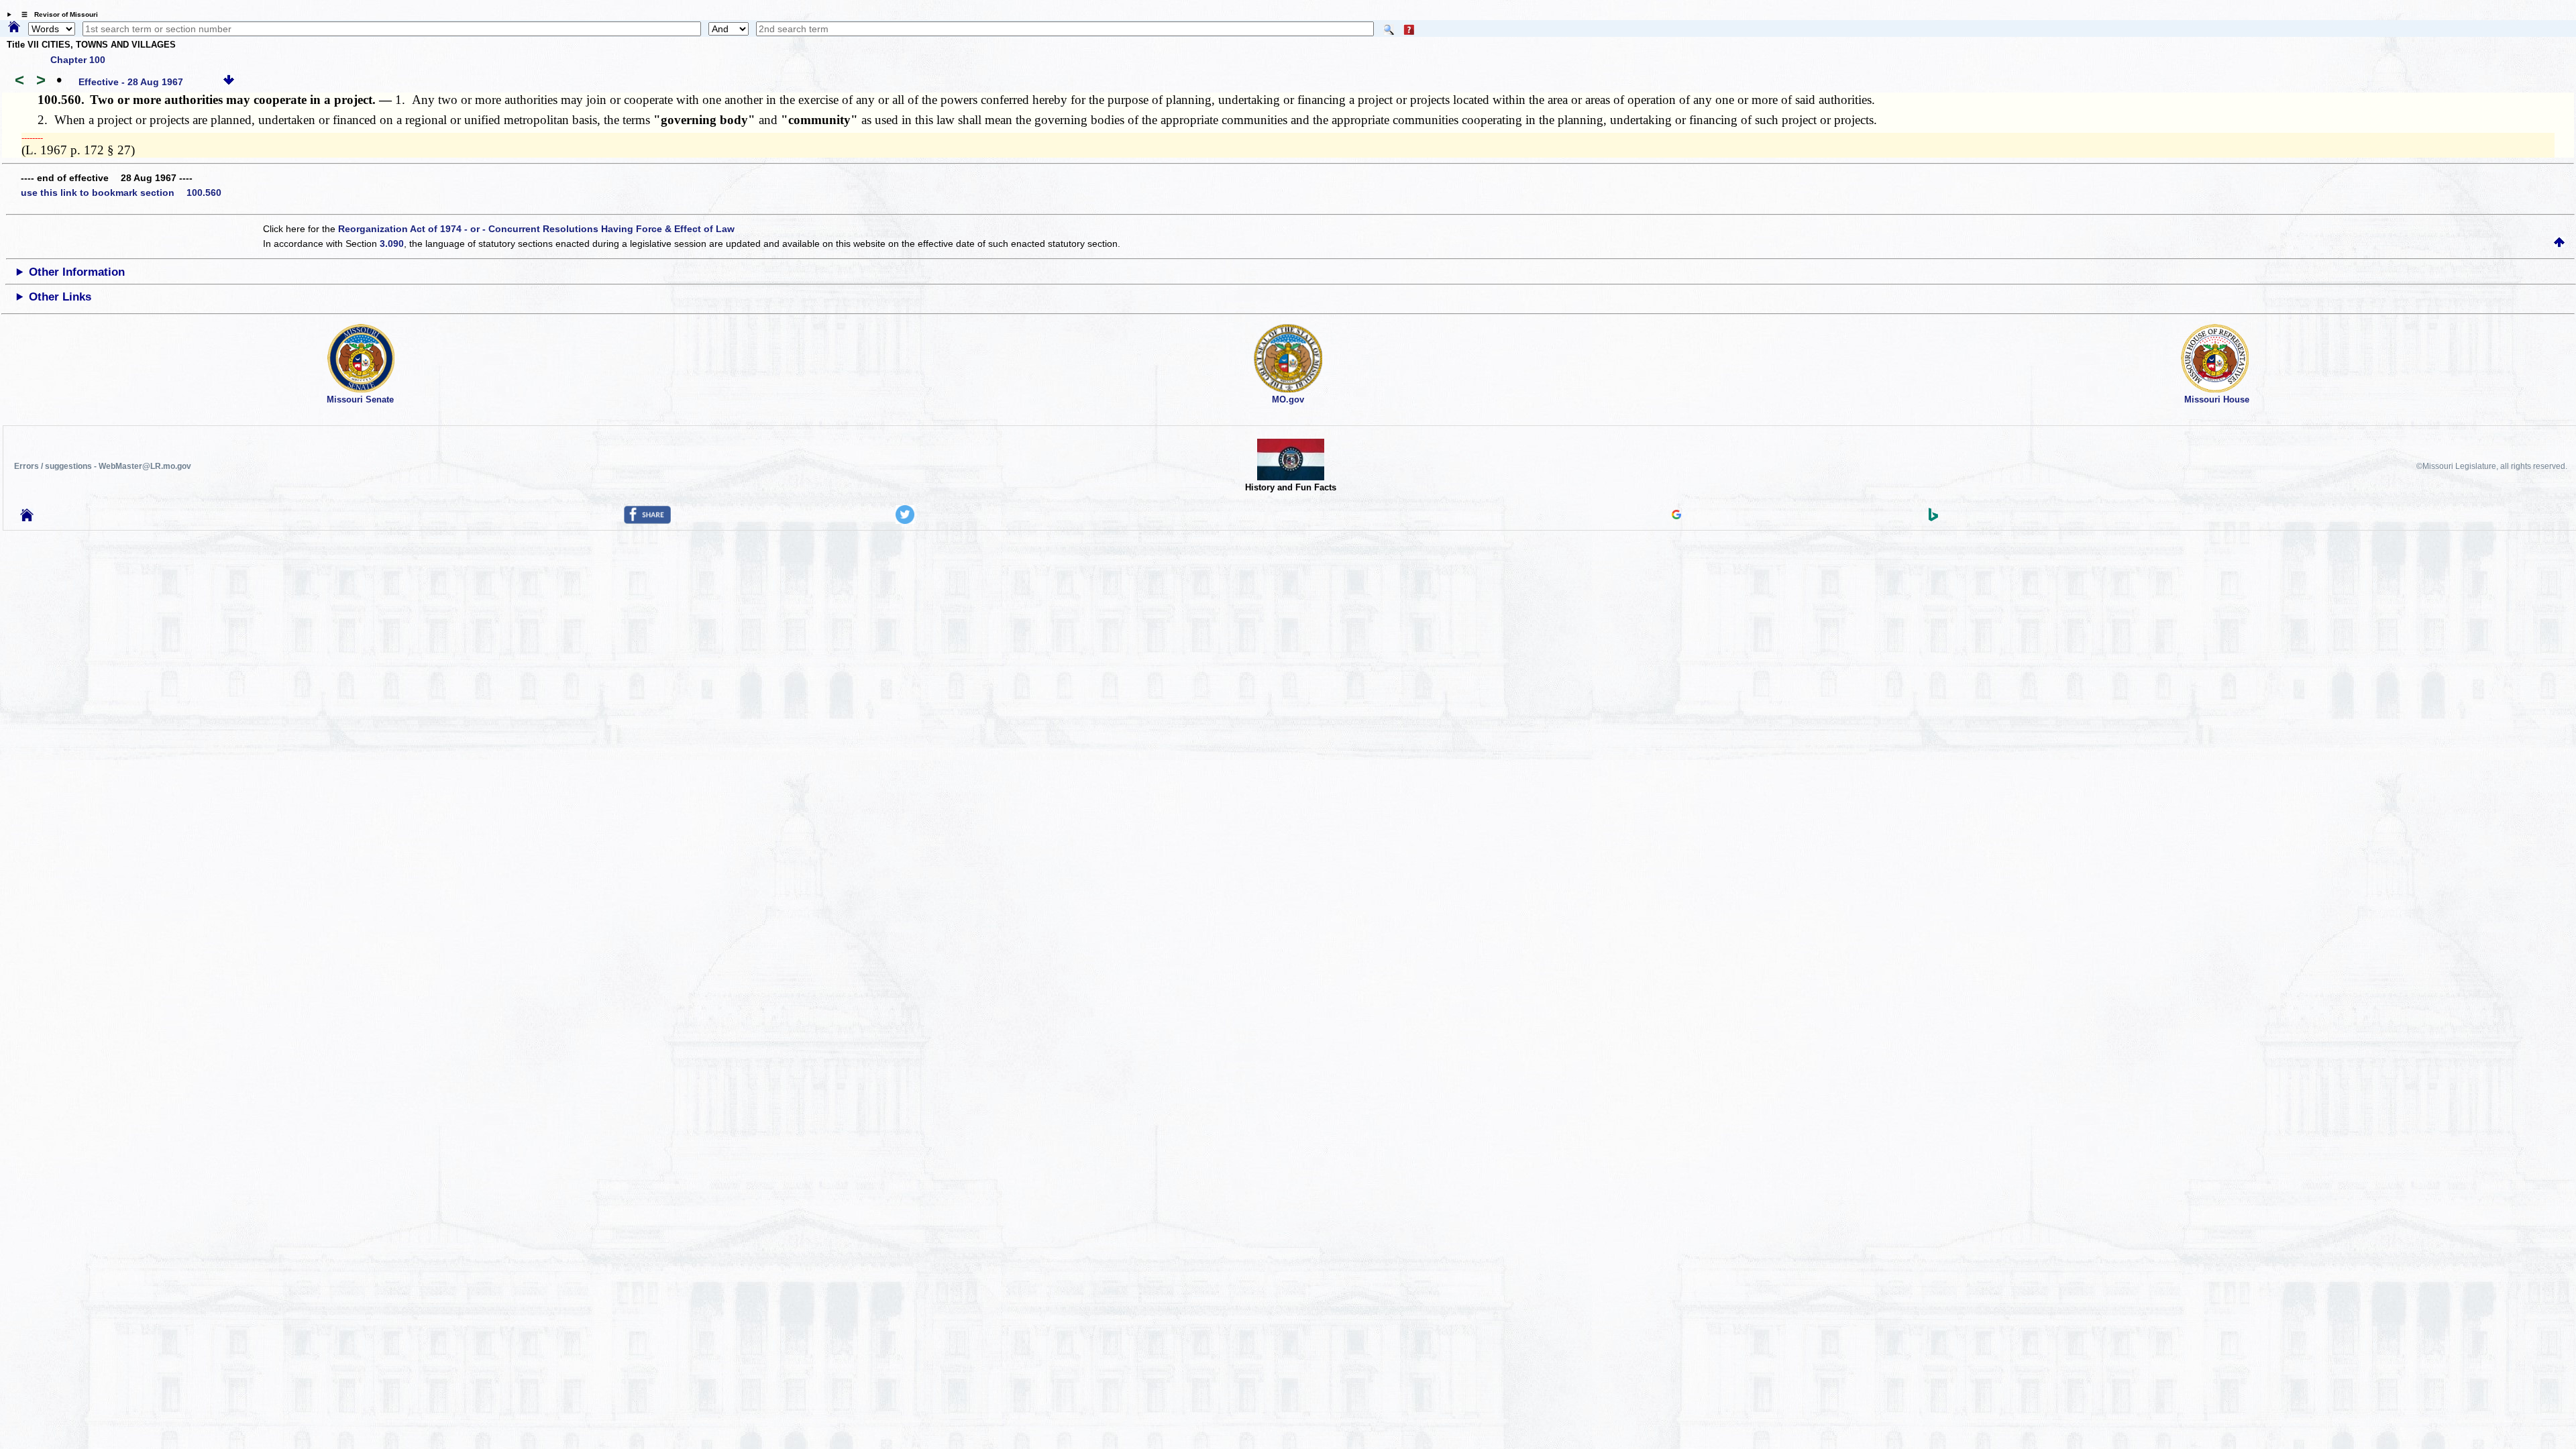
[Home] (14, 28)
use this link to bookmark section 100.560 (121, 193)
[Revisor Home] (27, 518)
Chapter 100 (78, 60)
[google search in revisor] (1676, 516)
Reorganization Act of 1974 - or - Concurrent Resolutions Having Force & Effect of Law (536, 229)
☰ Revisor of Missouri (56, 14)
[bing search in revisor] (1933, 518)
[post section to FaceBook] (647, 521)
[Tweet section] (905, 521)
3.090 (392, 244)
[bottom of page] (229, 82)
